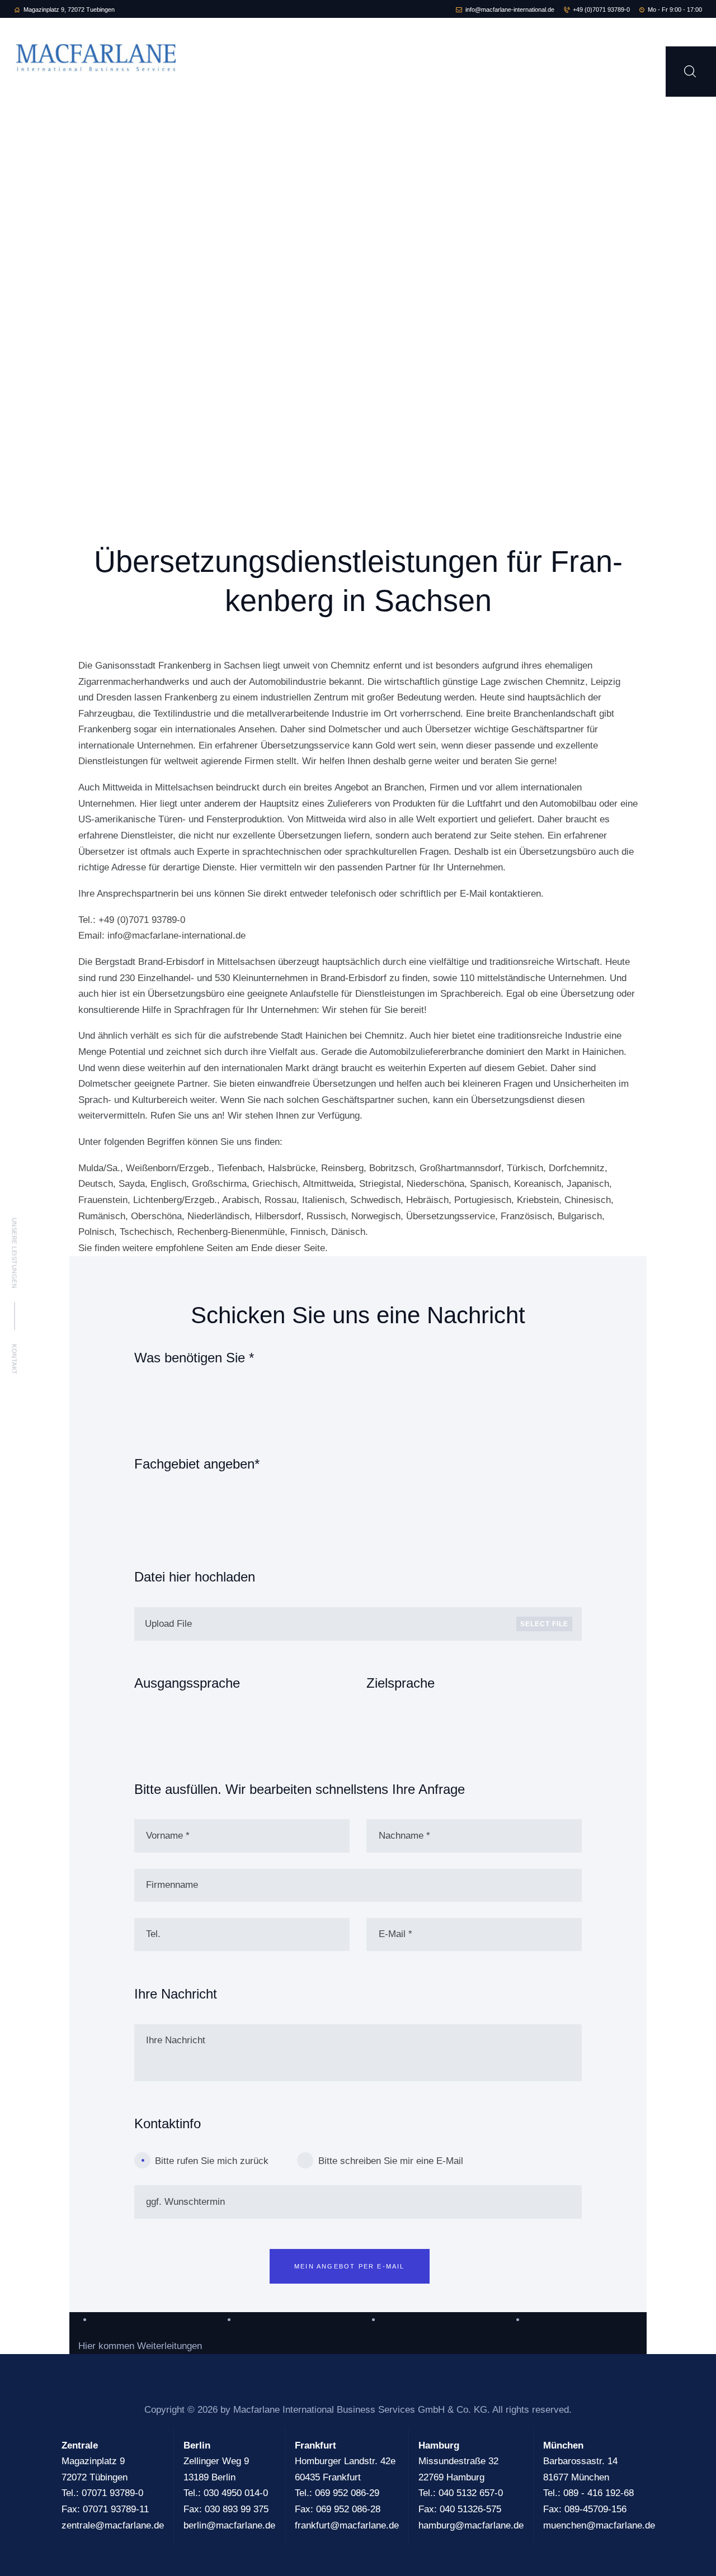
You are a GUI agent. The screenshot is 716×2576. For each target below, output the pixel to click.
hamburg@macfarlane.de (471, 2525)
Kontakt (15, 1359)
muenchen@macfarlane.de (599, 2525)
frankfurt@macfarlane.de (347, 2525)
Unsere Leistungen (15, 1253)
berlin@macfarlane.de (229, 2525)
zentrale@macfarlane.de (113, 2525)
